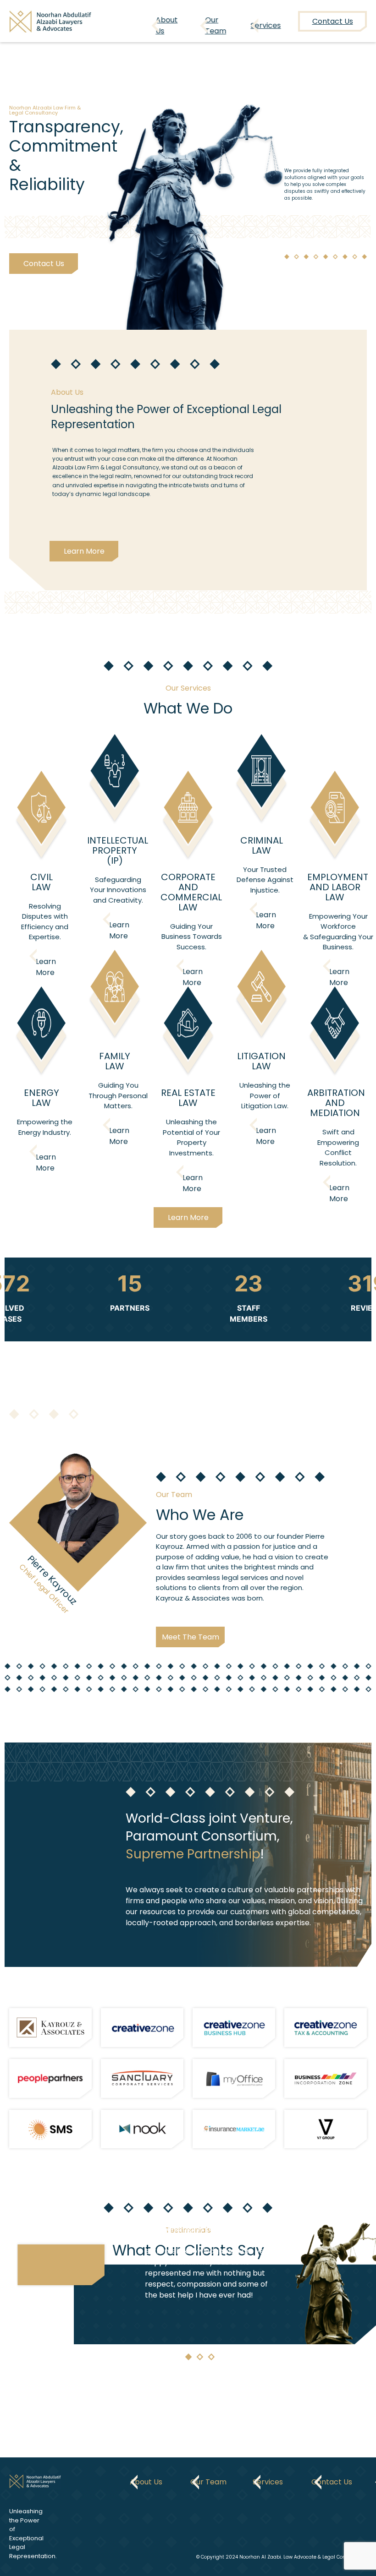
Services (266, 25)
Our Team (216, 25)
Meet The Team (191, 1637)
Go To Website (43, 2028)
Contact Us (43, 264)
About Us (166, 25)
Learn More (84, 551)
